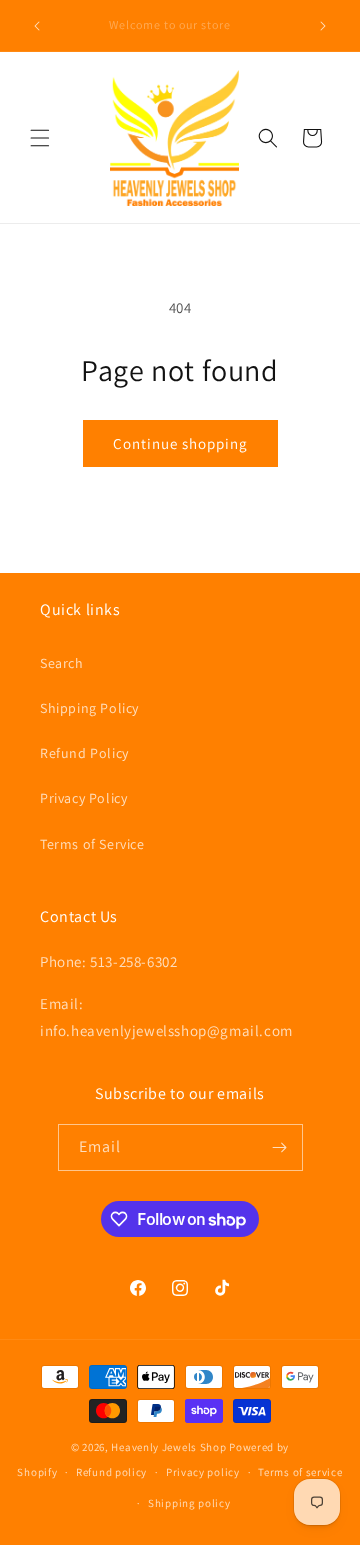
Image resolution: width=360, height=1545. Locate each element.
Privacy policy (203, 1472)
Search (62, 663)
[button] (40, 138)
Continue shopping (180, 443)
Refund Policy (84, 753)
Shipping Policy (89, 708)
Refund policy (111, 1472)
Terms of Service (92, 844)
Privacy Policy (83, 798)
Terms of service (300, 1472)
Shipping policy (189, 1503)
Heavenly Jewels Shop (168, 1447)
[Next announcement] (323, 26)
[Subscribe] (280, 1147)
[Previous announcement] (37, 26)
